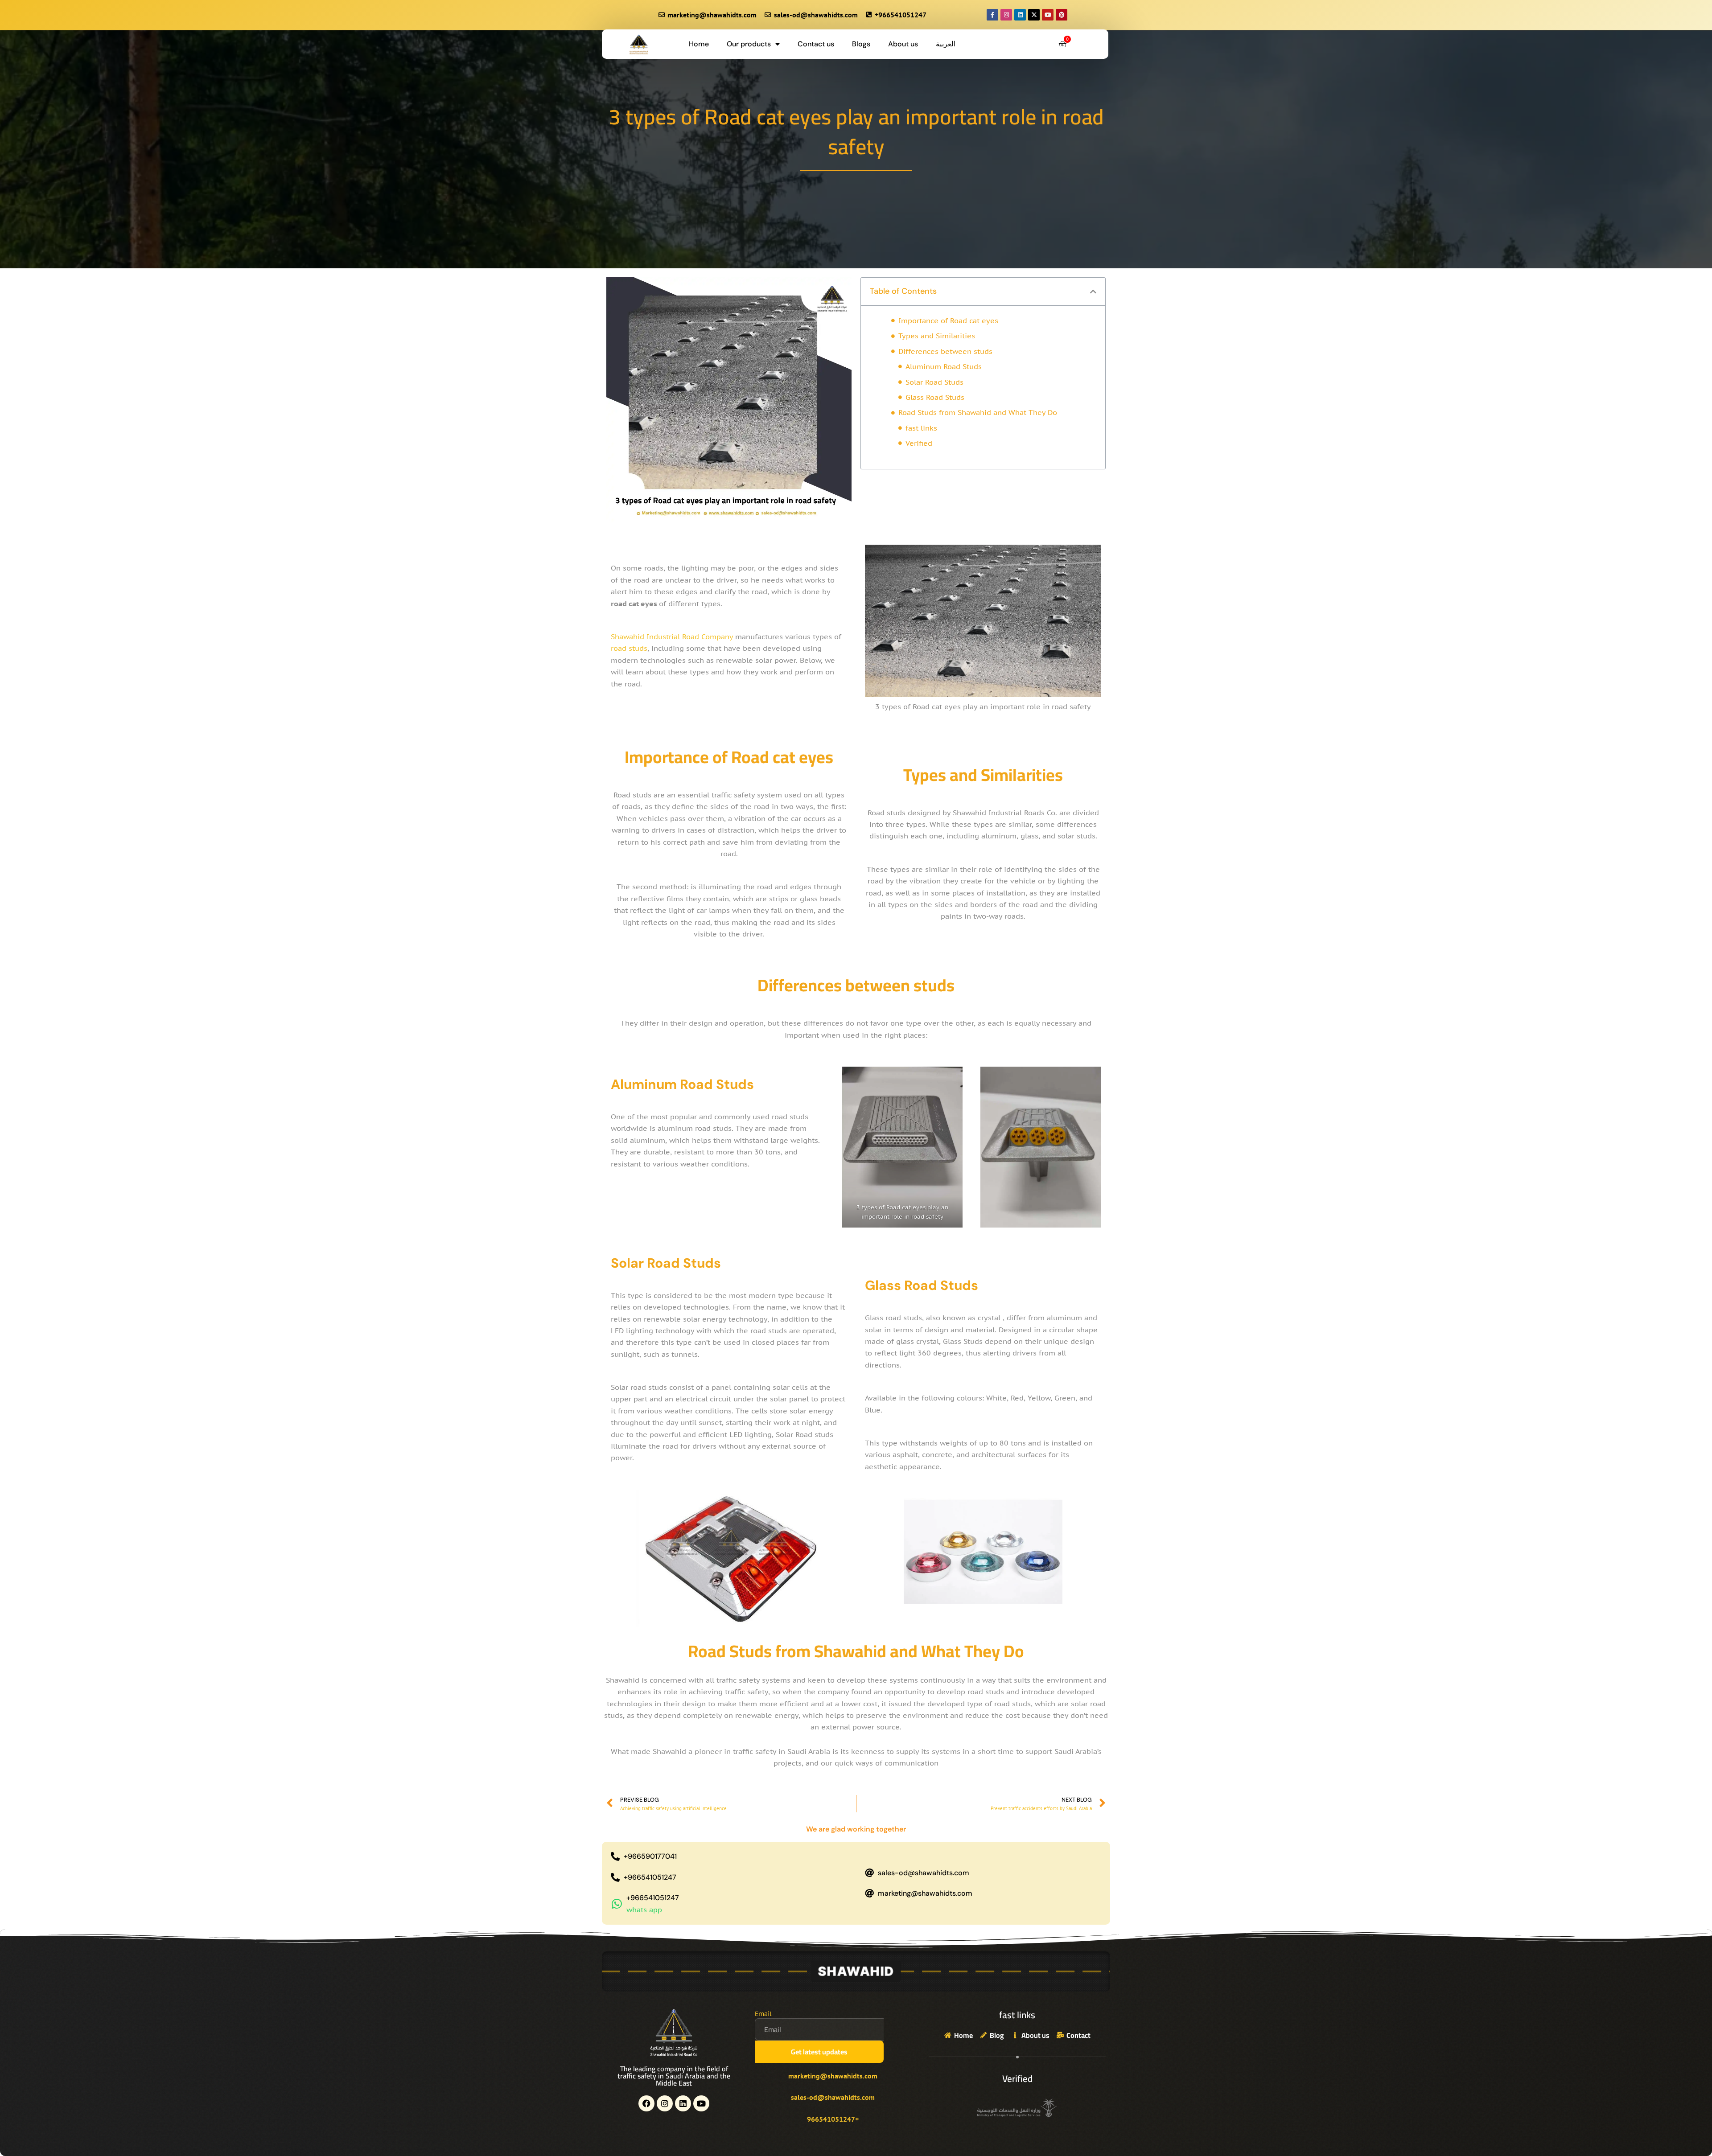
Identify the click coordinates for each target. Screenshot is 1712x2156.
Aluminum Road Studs (944, 366)
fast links (921, 428)
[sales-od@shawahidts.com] (869, 1873)
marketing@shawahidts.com (925, 1893)
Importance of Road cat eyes (948, 320)
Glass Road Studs (935, 397)
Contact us (816, 44)
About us (903, 44)
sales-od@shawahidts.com (924, 1873)
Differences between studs (945, 351)
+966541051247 (650, 1877)
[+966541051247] (615, 1877)
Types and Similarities (937, 336)
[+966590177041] (615, 1856)
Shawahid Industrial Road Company (672, 637)
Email (763, 2014)
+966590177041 (650, 1856)
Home (699, 44)
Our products (749, 44)
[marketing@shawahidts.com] (869, 1893)
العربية (946, 44)
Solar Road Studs (934, 382)
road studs (629, 648)
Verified (919, 443)
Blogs (861, 44)
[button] (1093, 292)
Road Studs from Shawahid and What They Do (978, 412)
